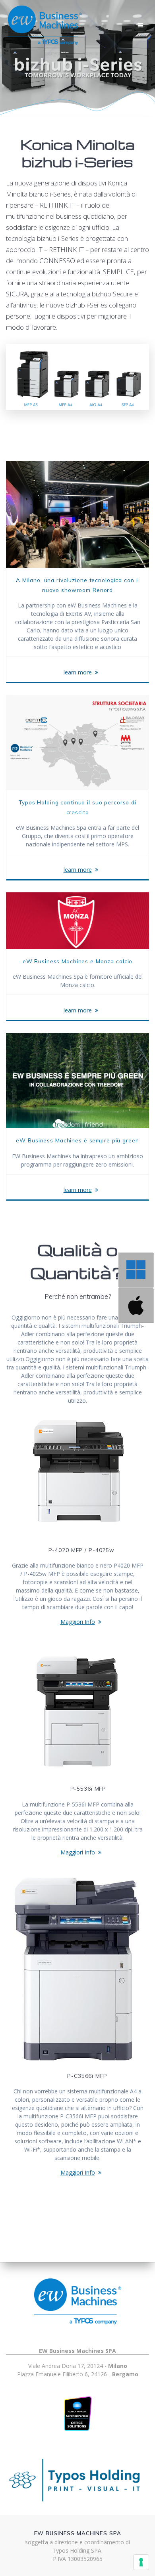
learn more (78, 672)
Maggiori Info (78, 1622)
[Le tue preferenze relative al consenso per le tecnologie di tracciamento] (141, 2562)
